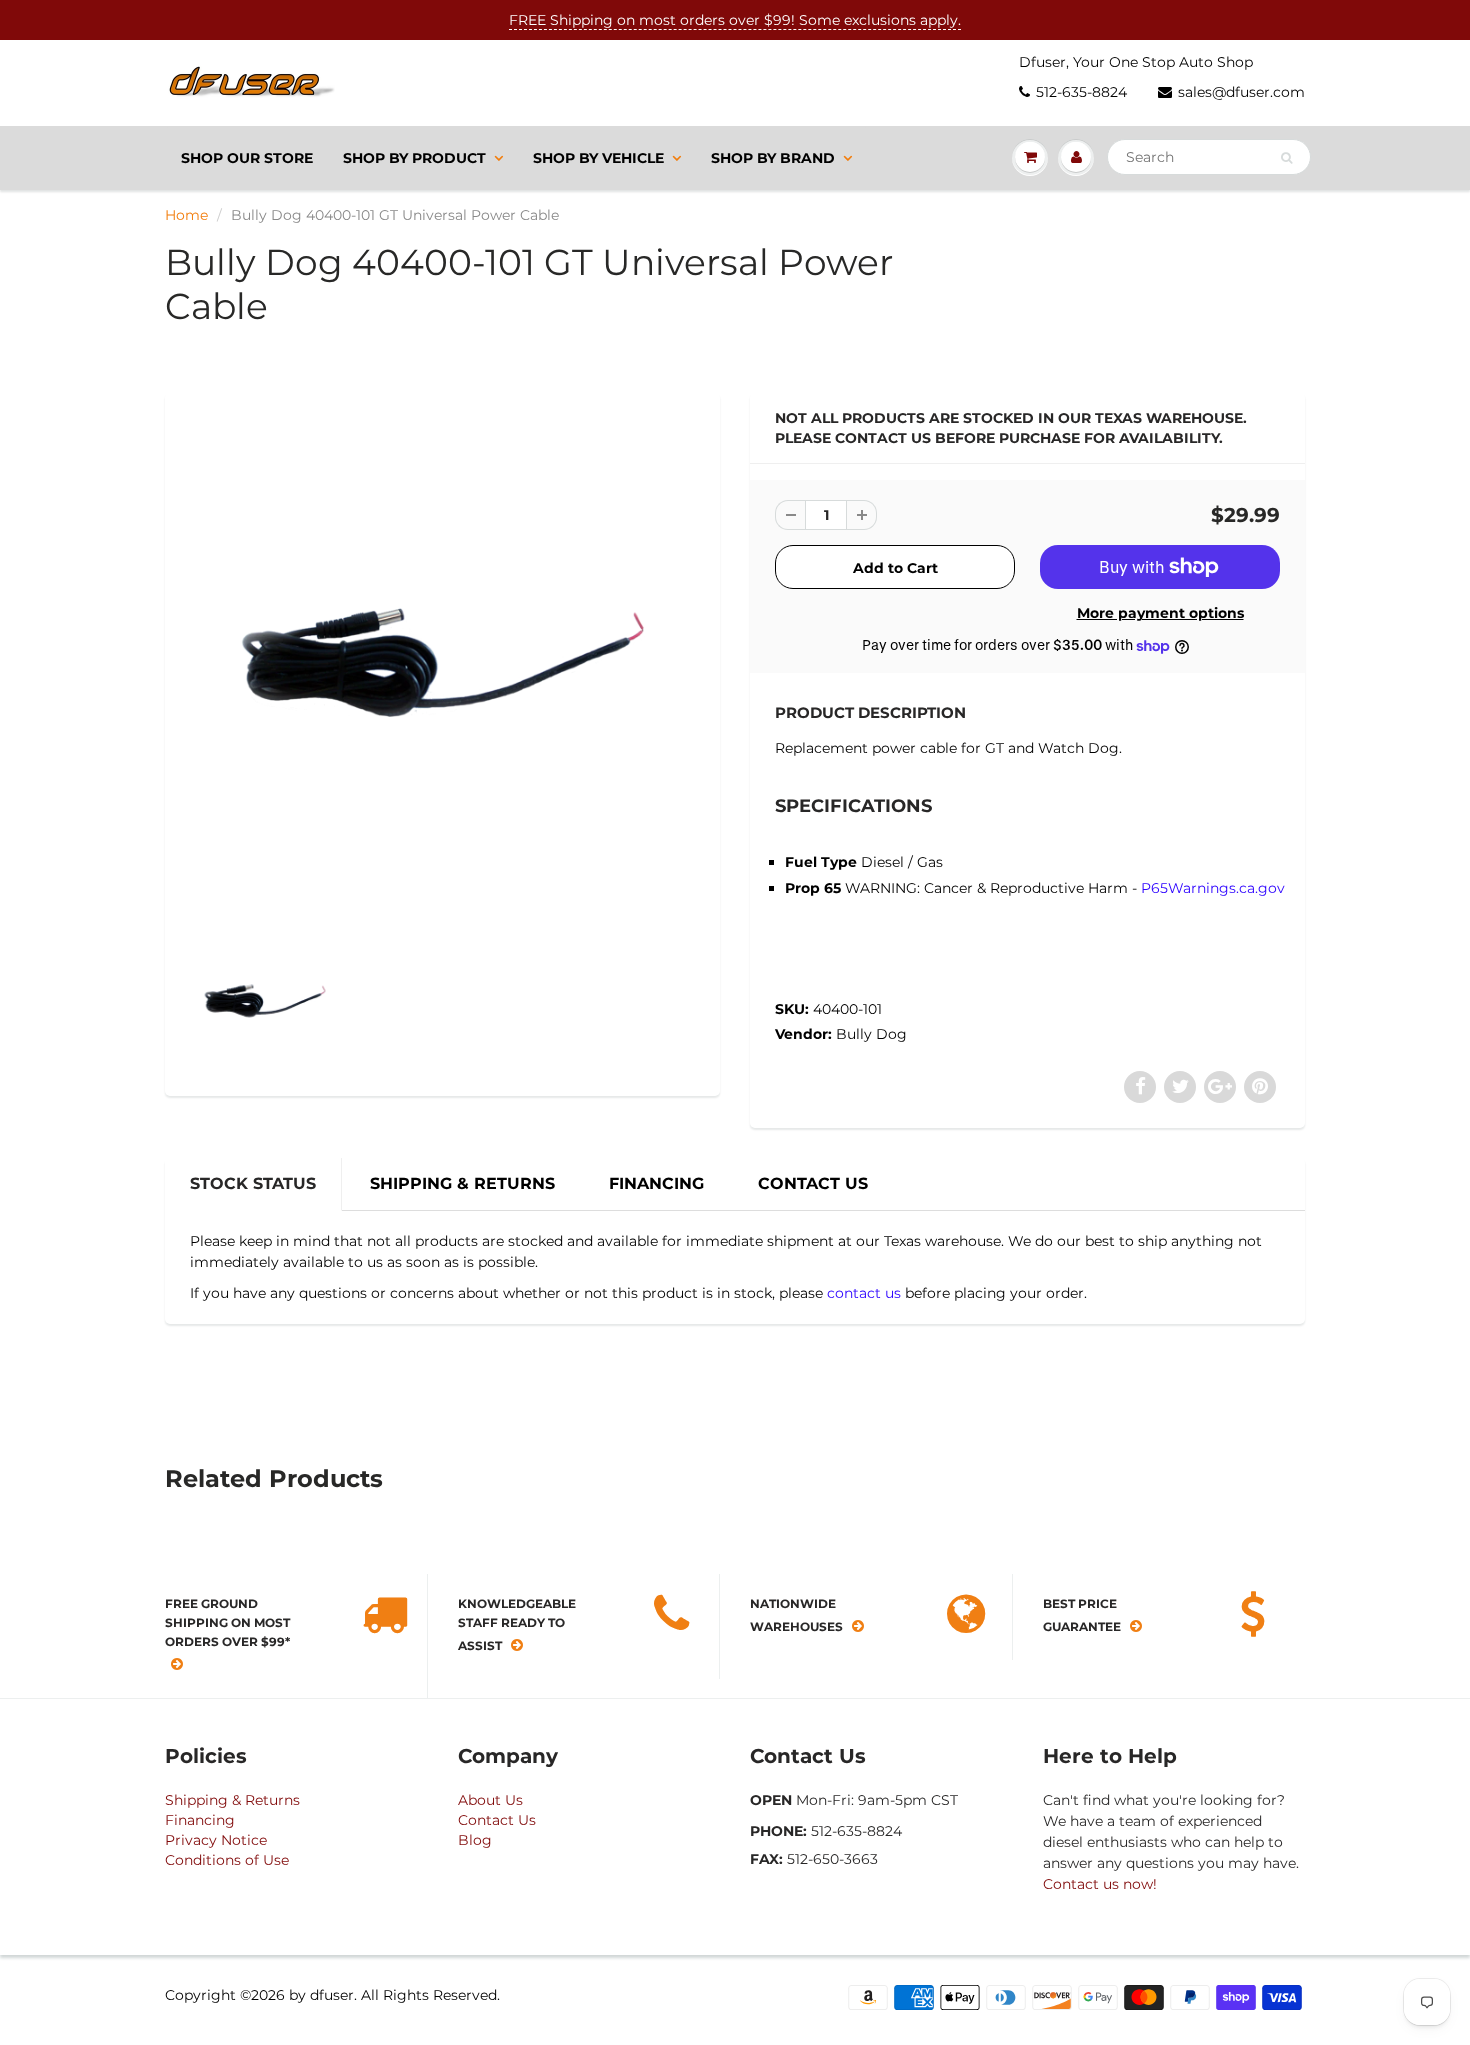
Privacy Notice (216, 1840)
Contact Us (497, 1820)
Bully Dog (871, 1034)
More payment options (1160, 613)
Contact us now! (1100, 1884)
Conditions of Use (227, 1860)
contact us (864, 1293)
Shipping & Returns (232, 1800)
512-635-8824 (1081, 92)
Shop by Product (414, 158)
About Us (490, 1800)
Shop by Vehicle (598, 158)
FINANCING (656, 1183)
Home (186, 215)
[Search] (1286, 158)
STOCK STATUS (253, 1183)
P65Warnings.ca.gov (1213, 888)
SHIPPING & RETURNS (462, 1183)
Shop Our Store (247, 158)
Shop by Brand (773, 158)
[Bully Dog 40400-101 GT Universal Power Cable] (442, 663)
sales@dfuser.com (1241, 92)
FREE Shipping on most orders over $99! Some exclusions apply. (735, 20)
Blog (475, 1840)
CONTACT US (813, 1183)
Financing (200, 1820)
